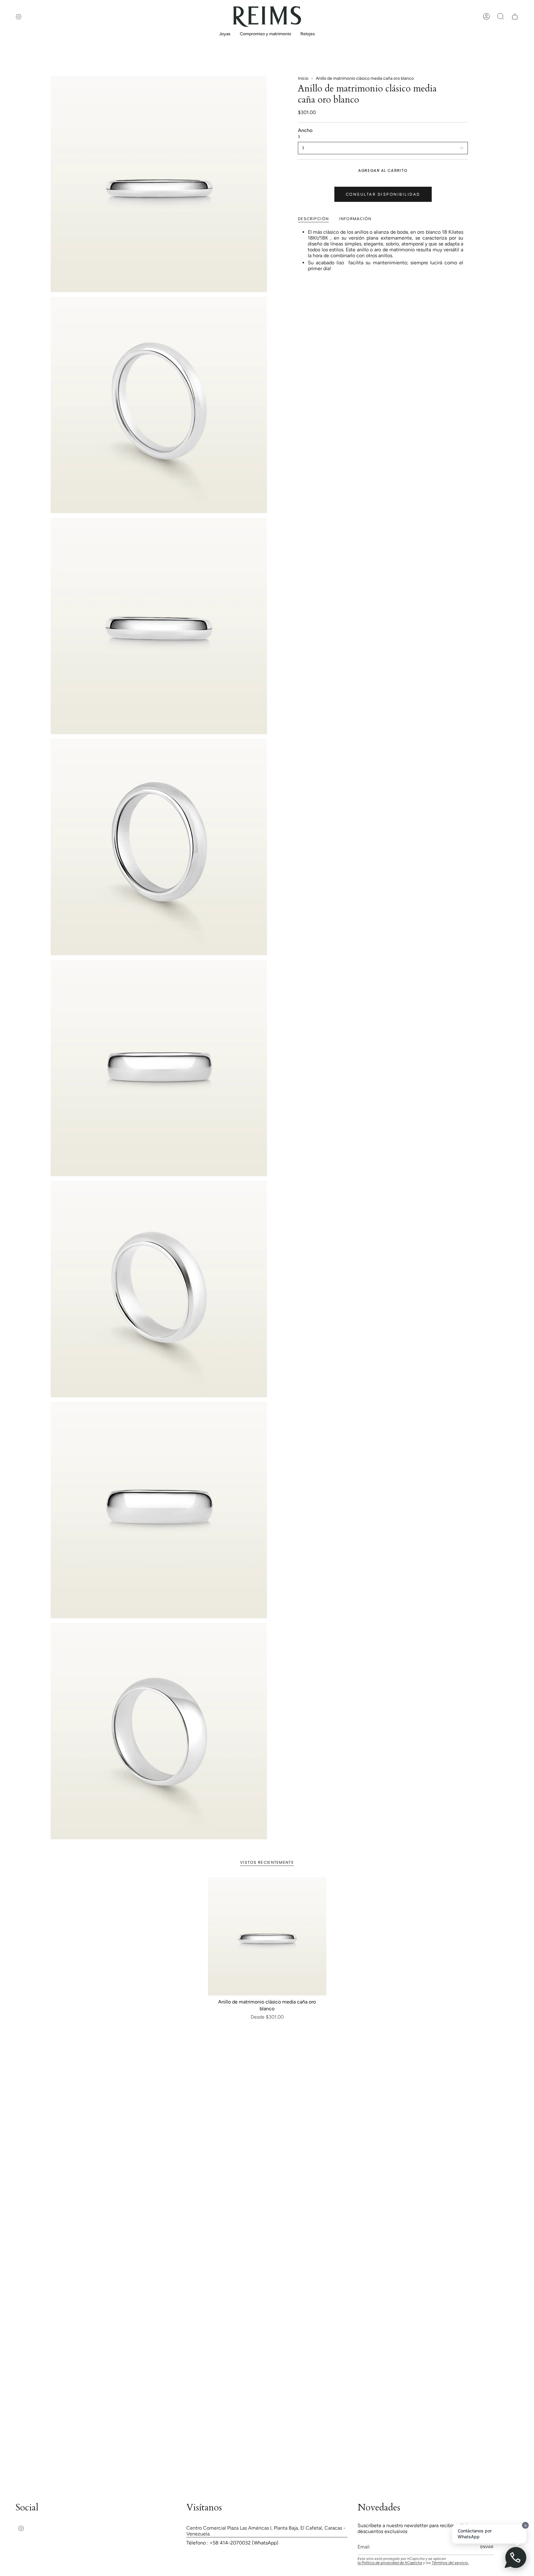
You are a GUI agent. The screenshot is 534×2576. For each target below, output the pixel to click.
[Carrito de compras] (515, 16)
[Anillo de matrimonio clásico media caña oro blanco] (267, 1936)
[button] (225, 34)
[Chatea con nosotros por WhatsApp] (516, 2558)
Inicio (303, 78)
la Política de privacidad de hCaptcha (390, 2563)
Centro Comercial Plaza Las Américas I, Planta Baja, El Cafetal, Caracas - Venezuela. (266, 2531)
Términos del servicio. (450, 2563)
